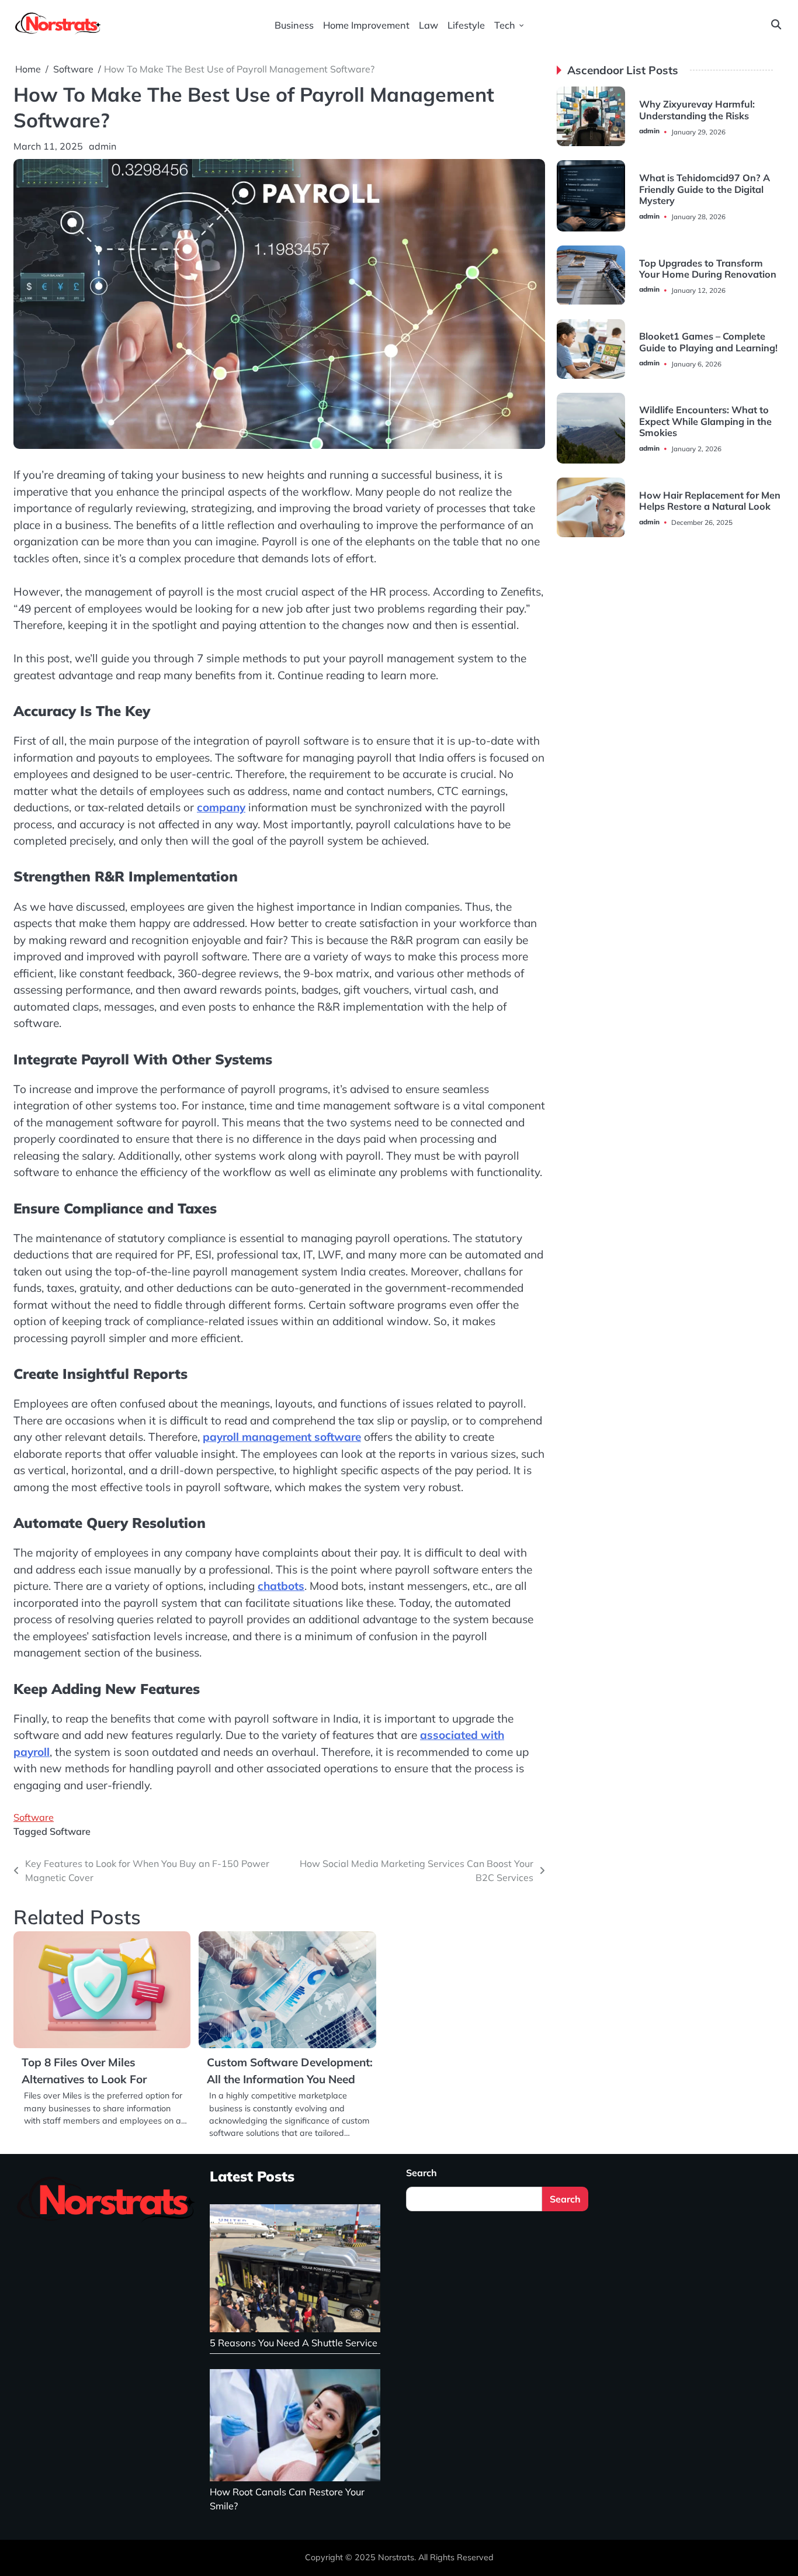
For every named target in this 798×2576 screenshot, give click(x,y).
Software (34, 1817)
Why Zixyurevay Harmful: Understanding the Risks (697, 110)
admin (103, 146)
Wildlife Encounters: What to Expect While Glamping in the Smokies (705, 422)
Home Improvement (366, 25)
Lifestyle (466, 25)
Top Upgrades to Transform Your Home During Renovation (708, 269)
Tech (505, 25)
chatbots (281, 1586)
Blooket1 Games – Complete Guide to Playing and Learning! (708, 342)
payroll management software (282, 1437)
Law (429, 25)
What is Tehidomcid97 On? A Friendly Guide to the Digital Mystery (705, 189)
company (221, 807)
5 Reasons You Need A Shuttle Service (294, 2343)
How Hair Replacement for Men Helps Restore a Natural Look (710, 501)
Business (294, 25)
